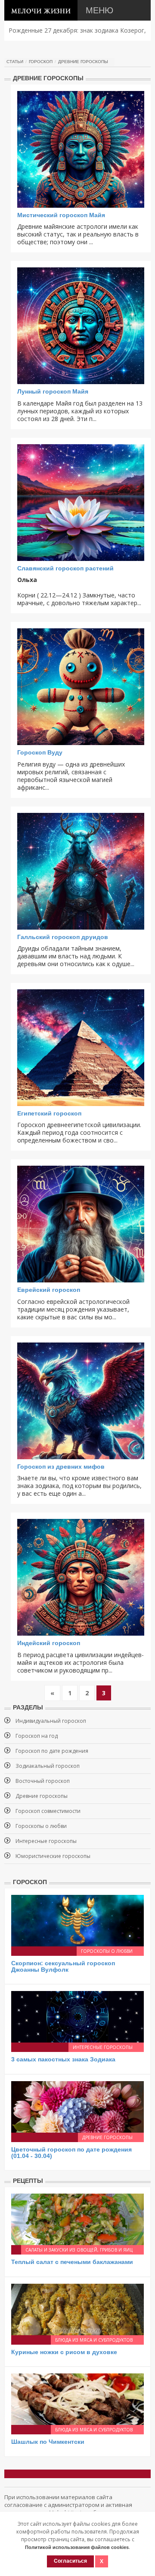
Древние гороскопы (83, 62)
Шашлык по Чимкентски (48, 2442)
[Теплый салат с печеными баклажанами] (77, 2219)
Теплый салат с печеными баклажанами (72, 2262)
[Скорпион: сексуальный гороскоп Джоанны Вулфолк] (77, 1920)
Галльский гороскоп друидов (63, 937)
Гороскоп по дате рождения (52, 1751)
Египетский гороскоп (49, 1113)
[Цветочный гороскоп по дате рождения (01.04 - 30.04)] (77, 2106)
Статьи (15, 62)
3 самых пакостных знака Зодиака (63, 2059)
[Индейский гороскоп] (81, 1577)
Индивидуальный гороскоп (51, 1721)
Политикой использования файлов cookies (77, 2547)
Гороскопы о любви (41, 1826)
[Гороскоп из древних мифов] (81, 1401)
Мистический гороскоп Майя (61, 215)
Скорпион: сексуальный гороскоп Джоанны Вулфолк (63, 1966)
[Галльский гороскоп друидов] (81, 871)
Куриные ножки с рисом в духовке (64, 2352)
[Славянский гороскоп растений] (81, 503)
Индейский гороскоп (49, 1643)
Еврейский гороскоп (49, 1290)
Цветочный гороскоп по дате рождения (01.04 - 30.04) (71, 2153)
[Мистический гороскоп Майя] (81, 149)
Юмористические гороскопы (53, 1856)
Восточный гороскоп (43, 1781)
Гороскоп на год (37, 1736)
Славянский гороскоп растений (65, 568)
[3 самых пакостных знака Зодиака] (77, 2016)
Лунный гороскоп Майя (53, 391)
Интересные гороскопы (46, 1841)
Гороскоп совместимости (48, 1811)
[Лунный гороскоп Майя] (81, 326)
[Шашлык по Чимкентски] (77, 2399)
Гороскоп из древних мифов (61, 1467)
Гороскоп (41, 62)
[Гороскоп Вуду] (81, 687)
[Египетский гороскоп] (81, 1048)
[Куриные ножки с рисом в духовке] (77, 2309)
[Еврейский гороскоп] (81, 1224)
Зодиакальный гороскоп (48, 1766)
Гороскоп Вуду (40, 752)
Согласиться (70, 2561)
